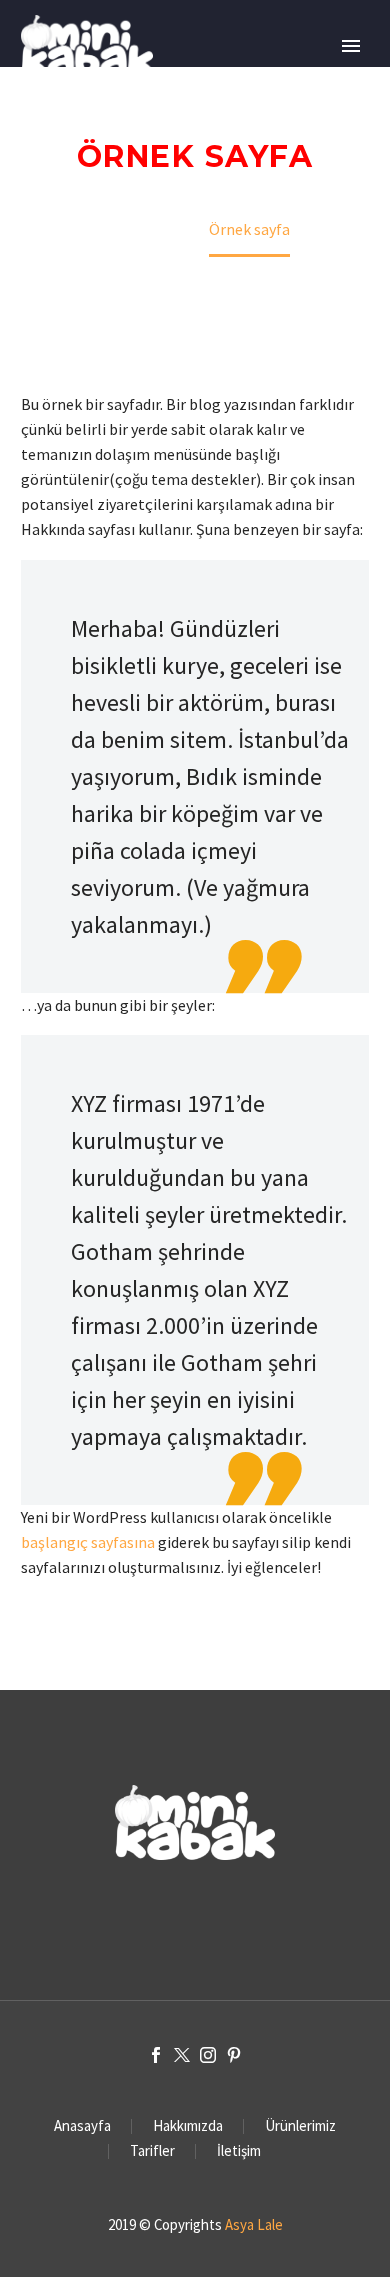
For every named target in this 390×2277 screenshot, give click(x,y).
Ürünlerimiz (300, 2126)
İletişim (239, 2151)
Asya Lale (254, 2224)
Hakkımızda (188, 2126)
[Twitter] (182, 2055)
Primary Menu (351, 46)
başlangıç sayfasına (88, 1542)
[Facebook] (156, 2055)
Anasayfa (82, 2126)
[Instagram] (208, 2055)
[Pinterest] (234, 2055)
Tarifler (152, 2151)
